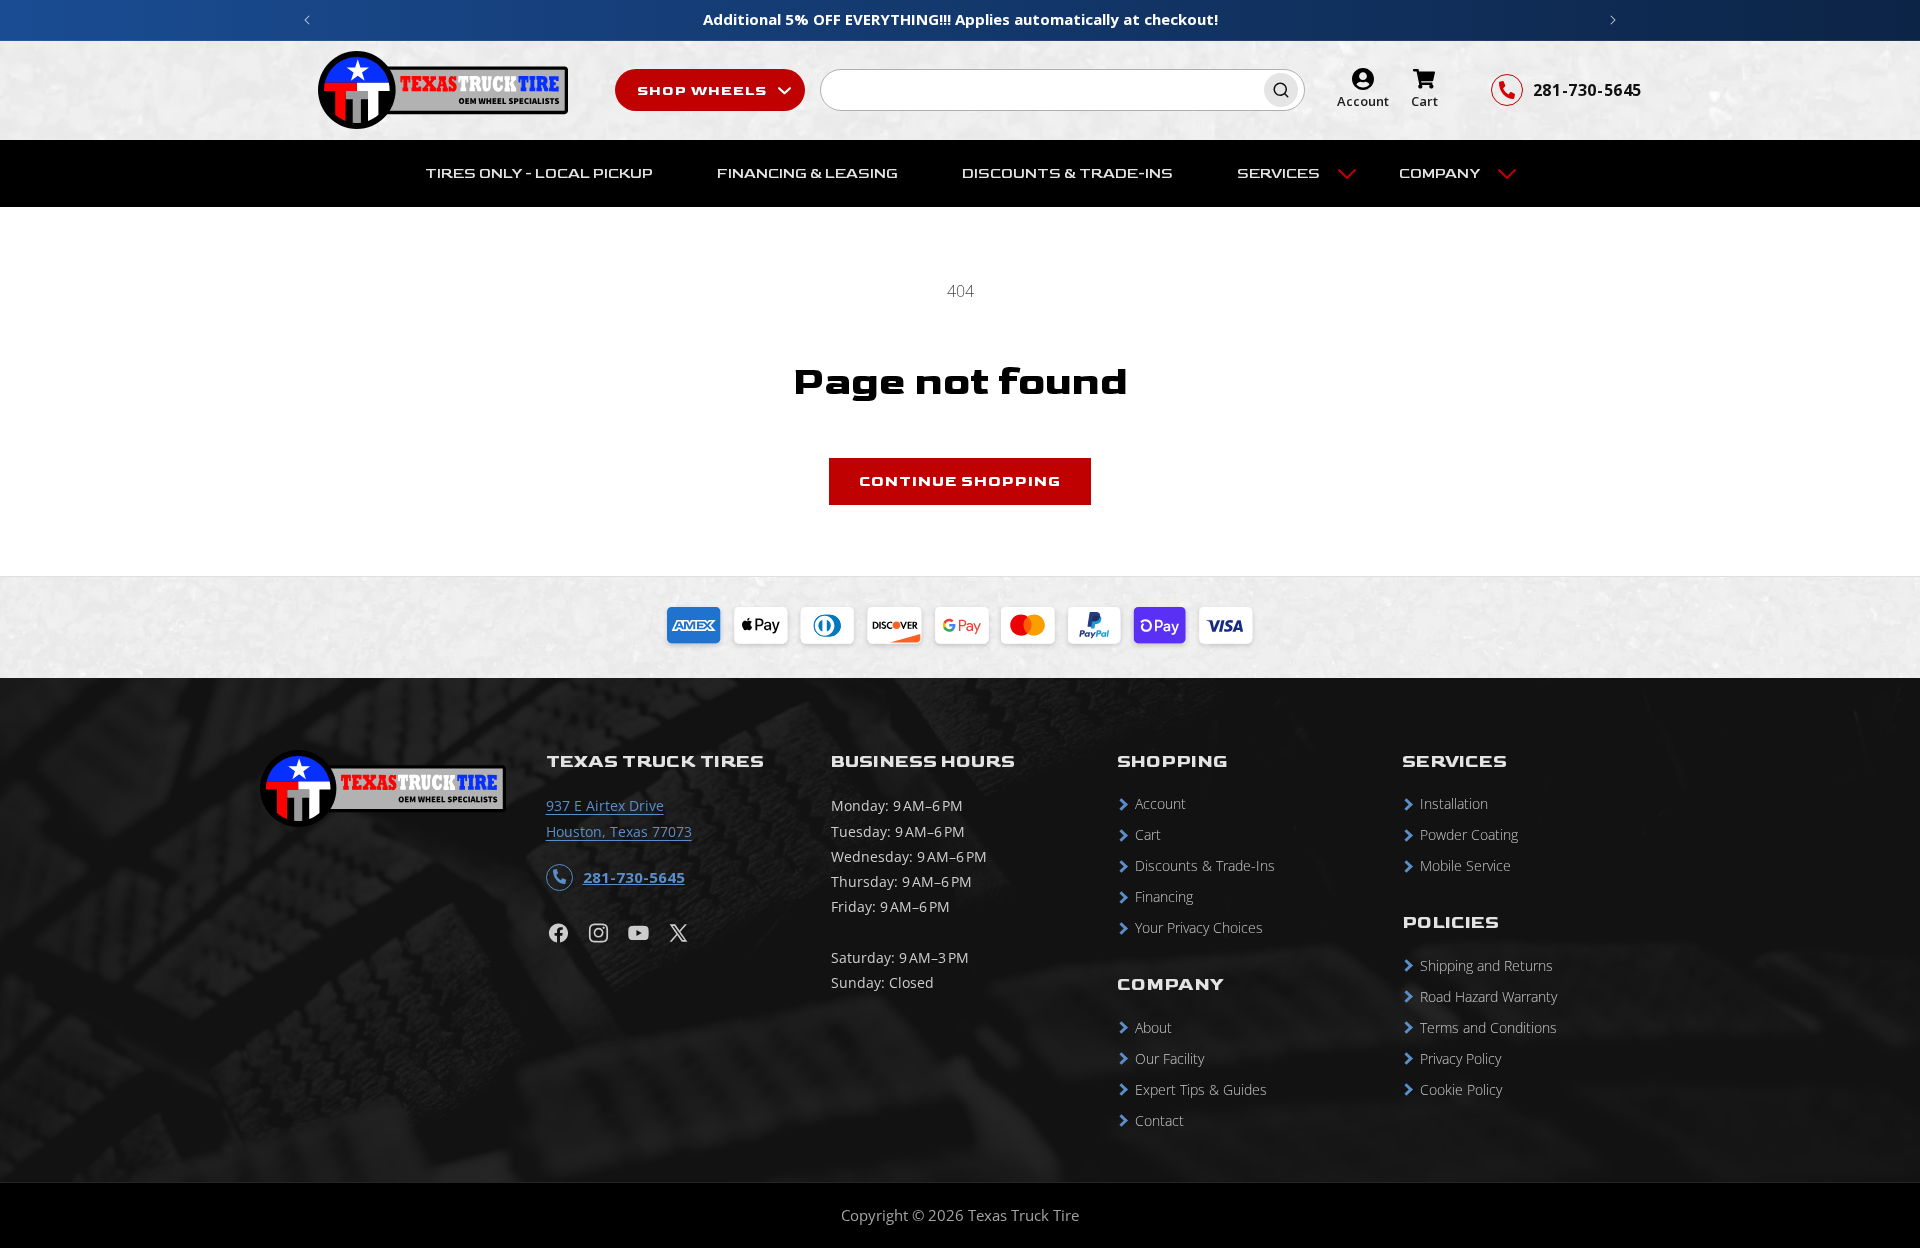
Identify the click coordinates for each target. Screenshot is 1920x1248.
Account (1160, 804)
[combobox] (1062, 90)
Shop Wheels (704, 90)
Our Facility (1169, 1058)
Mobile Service (1465, 866)
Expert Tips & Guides (1201, 1089)
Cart (1148, 835)
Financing (1164, 897)
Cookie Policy (1461, 1089)
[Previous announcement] (307, 20)
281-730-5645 (1587, 90)
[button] (1286, 174)
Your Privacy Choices (1199, 928)
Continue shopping (960, 481)
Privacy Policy (1460, 1058)
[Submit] (1284, 90)
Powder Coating (1469, 835)
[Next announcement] (1613, 20)
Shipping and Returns (1486, 965)
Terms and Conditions (1488, 1027)
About (1153, 1027)
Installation (1454, 804)
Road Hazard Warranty (1488, 996)
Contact (1159, 1120)
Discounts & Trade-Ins (1205, 866)
